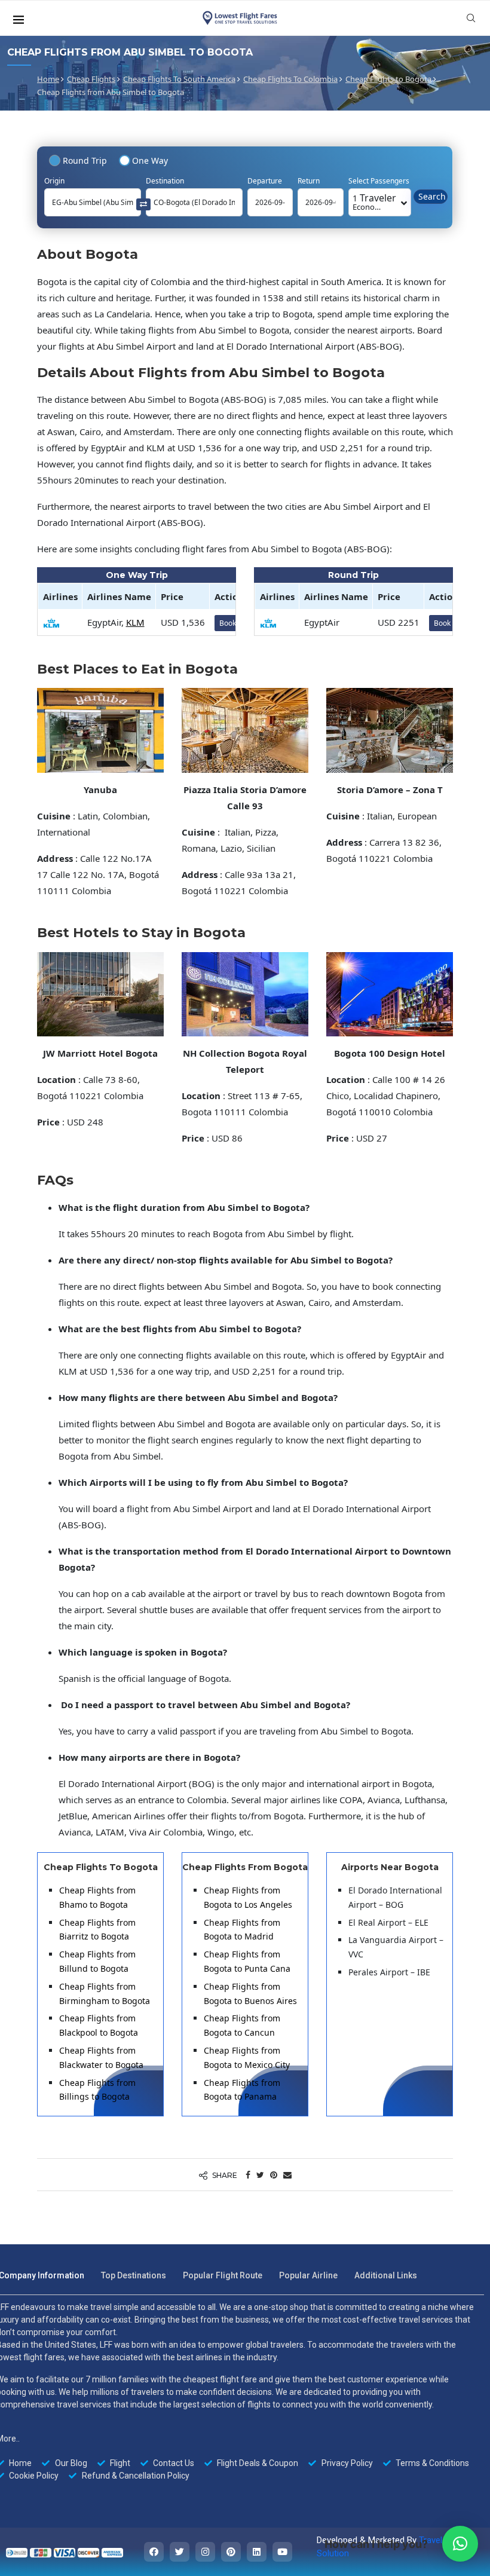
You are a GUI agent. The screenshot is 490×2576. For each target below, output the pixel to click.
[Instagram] (205, 2552)
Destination (165, 181)
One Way (150, 160)
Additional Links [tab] (386, 2275)
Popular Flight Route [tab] (223, 2275)
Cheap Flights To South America (179, 79)
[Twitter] (180, 2552)
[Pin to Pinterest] (274, 2175)
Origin (54, 181)
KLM (135, 622)
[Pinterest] (231, 2552)
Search (432, 196)
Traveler (374, 202)
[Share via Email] (287, 2175)
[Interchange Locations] (143, 204)
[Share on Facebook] (248, 2175)
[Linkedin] (257, 2552)
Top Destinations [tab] (134, 2275)
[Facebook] (154, 2552)
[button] (460, 2544)
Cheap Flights (91, 79)
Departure (265, 181)
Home (48, 79)
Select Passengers (379, 181)
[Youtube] (282, 2552)
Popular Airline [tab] (308, 2275)
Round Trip (85, 160)
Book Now (451, 623)
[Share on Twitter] (260, 2175)
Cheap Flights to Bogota (388, 79)
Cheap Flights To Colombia (290, 79)
